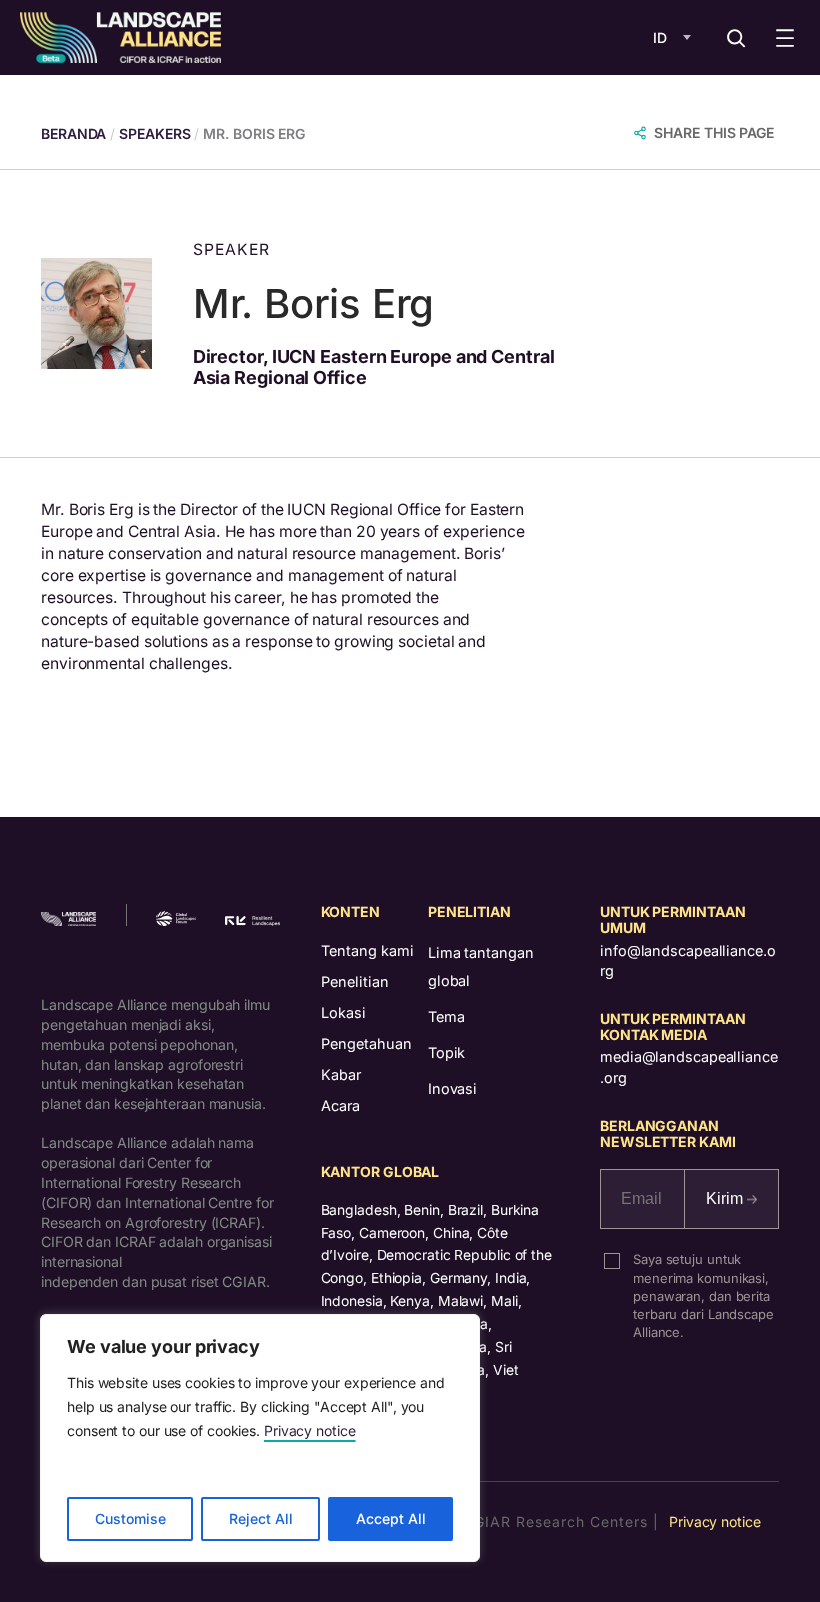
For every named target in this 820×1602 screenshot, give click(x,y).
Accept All (391, 1518)
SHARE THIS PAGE (714, 132)
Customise (130, 1518)
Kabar (341, 1074)
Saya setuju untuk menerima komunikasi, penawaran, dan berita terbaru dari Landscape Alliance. (703, 1295)
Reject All (261, 1518)
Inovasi (452, 1088)
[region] (260, 1438)
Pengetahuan (366, 1043)
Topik (447, 1052)
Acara (340, 1105)
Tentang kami (367, 950)
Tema (446, 1016)
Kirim (726, 1198)
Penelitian (355, 981)
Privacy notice (310, 1430)
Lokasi (343, 1012)
